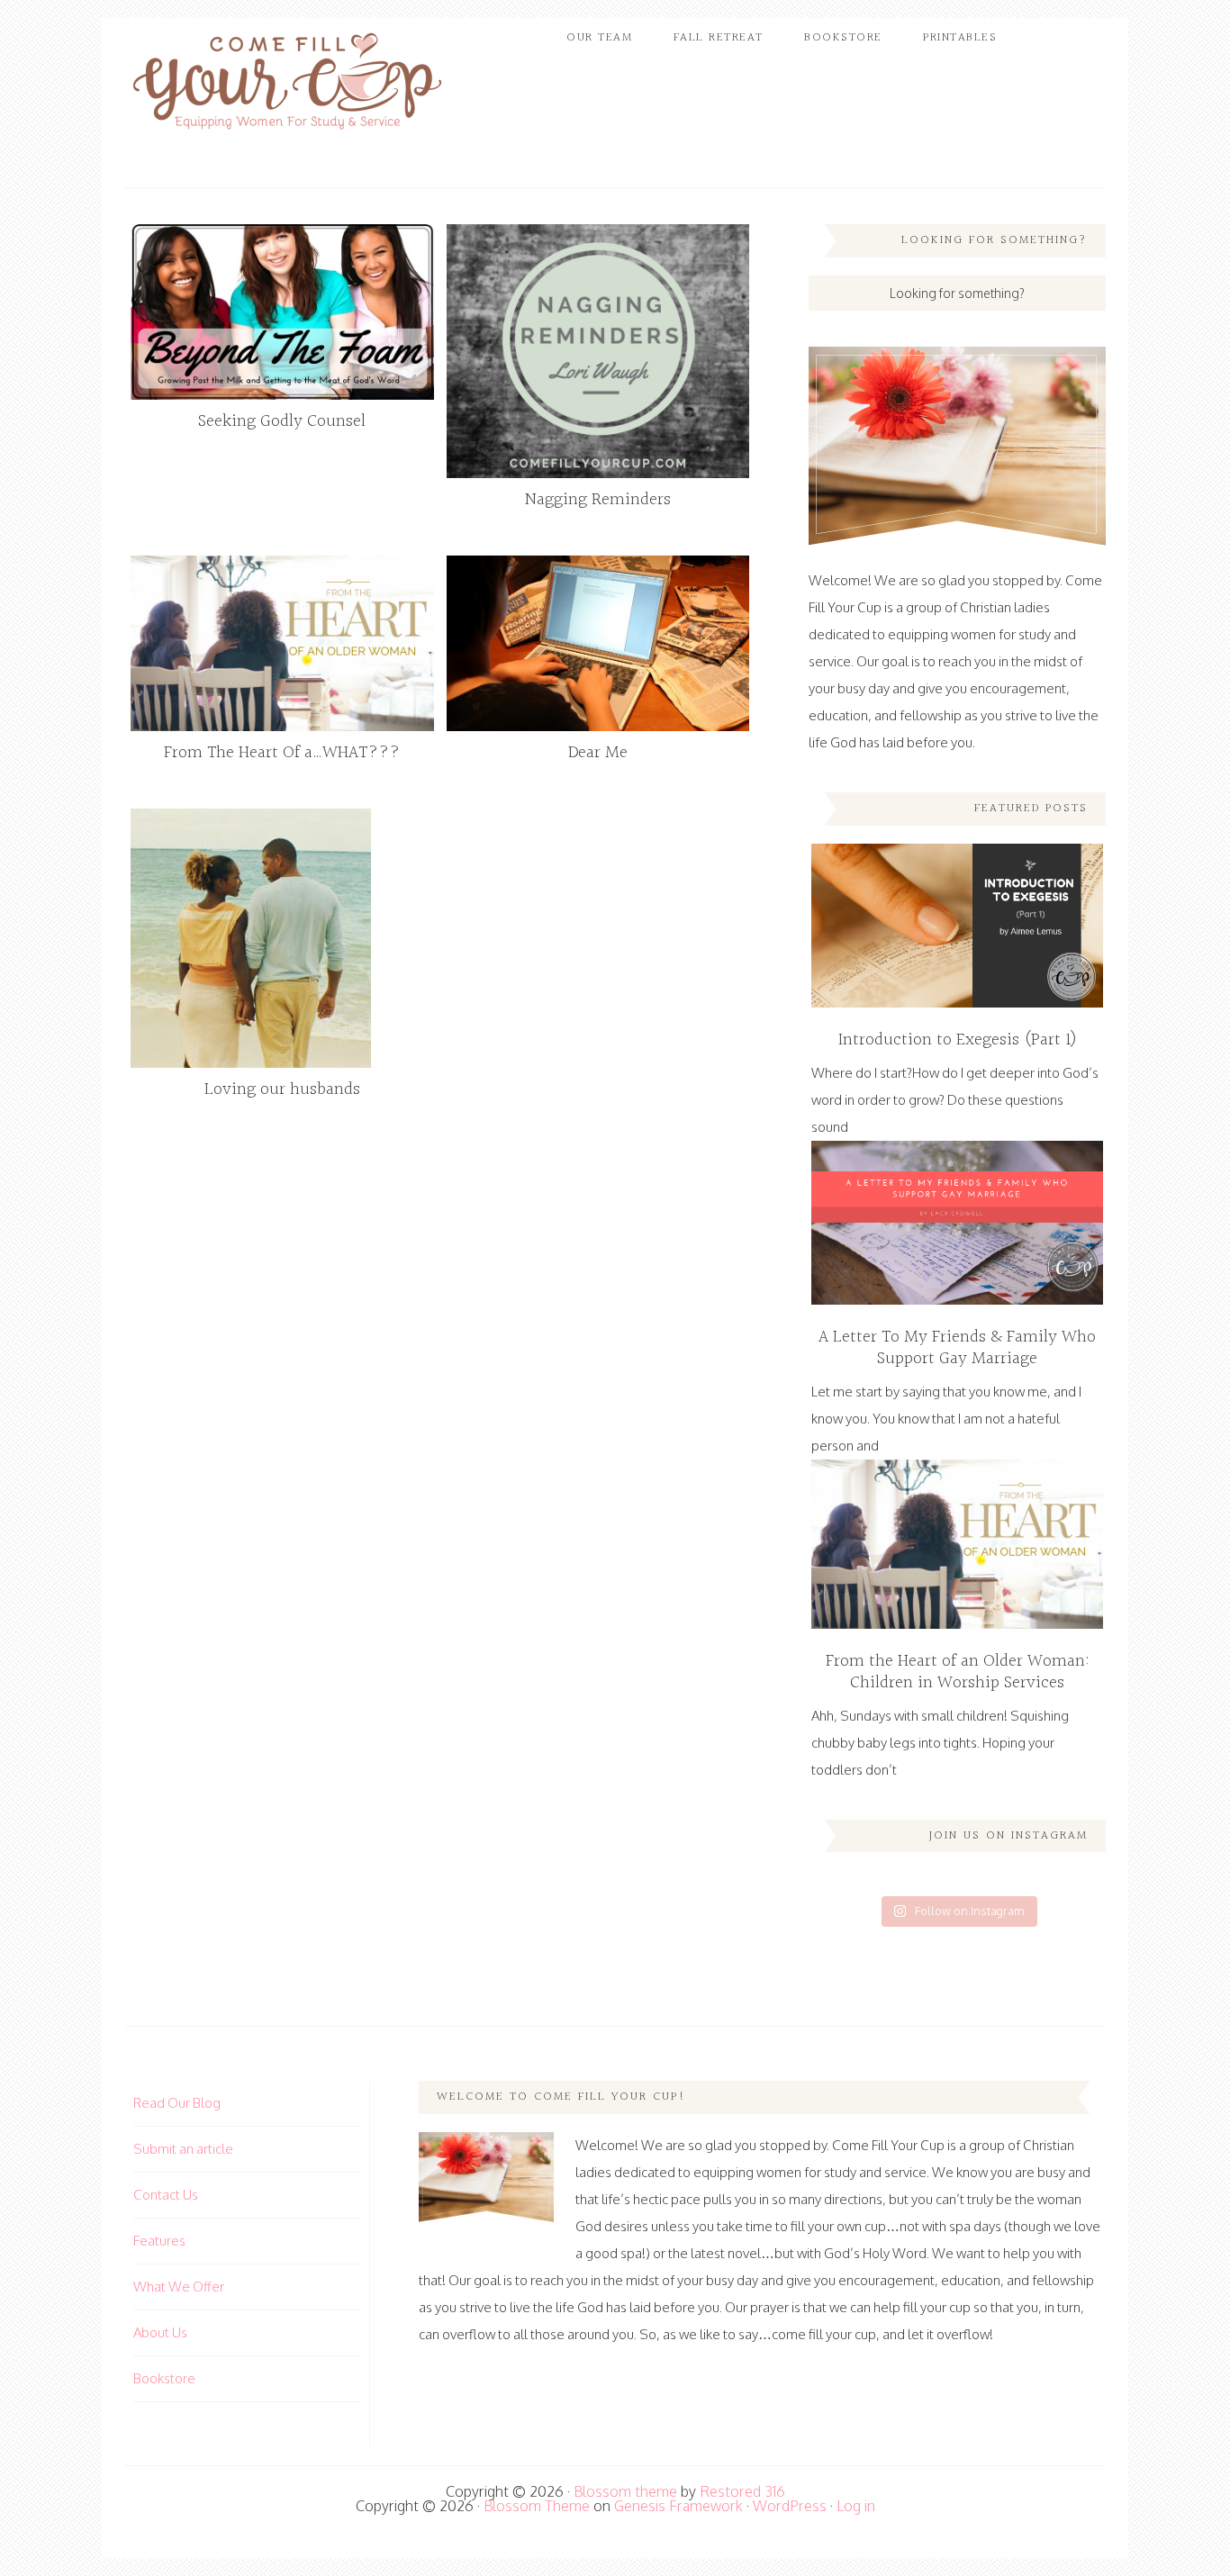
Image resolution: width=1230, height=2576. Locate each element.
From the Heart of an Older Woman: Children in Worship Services (958, 1672)
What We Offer (179, 2287)
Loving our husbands (282, 1089)
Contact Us (166, 2195)
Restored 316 (742, 2491)
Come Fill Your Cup (286, 86)
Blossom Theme (537, 2506)
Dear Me (598, 753)
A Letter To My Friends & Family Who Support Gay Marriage (957, 1348)
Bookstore (164, 2378)
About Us (160, 2332)
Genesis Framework (678, 2506)
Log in (856, 2506)
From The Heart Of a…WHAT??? (282, 753)
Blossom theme (625, 2491)
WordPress (790, 2506)
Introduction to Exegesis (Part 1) (958, 1040)
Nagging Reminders (598, 500)
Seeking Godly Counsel (282, 421)
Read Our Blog (177, 2103)
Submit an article (183, 2149)
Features (159, 2241)
